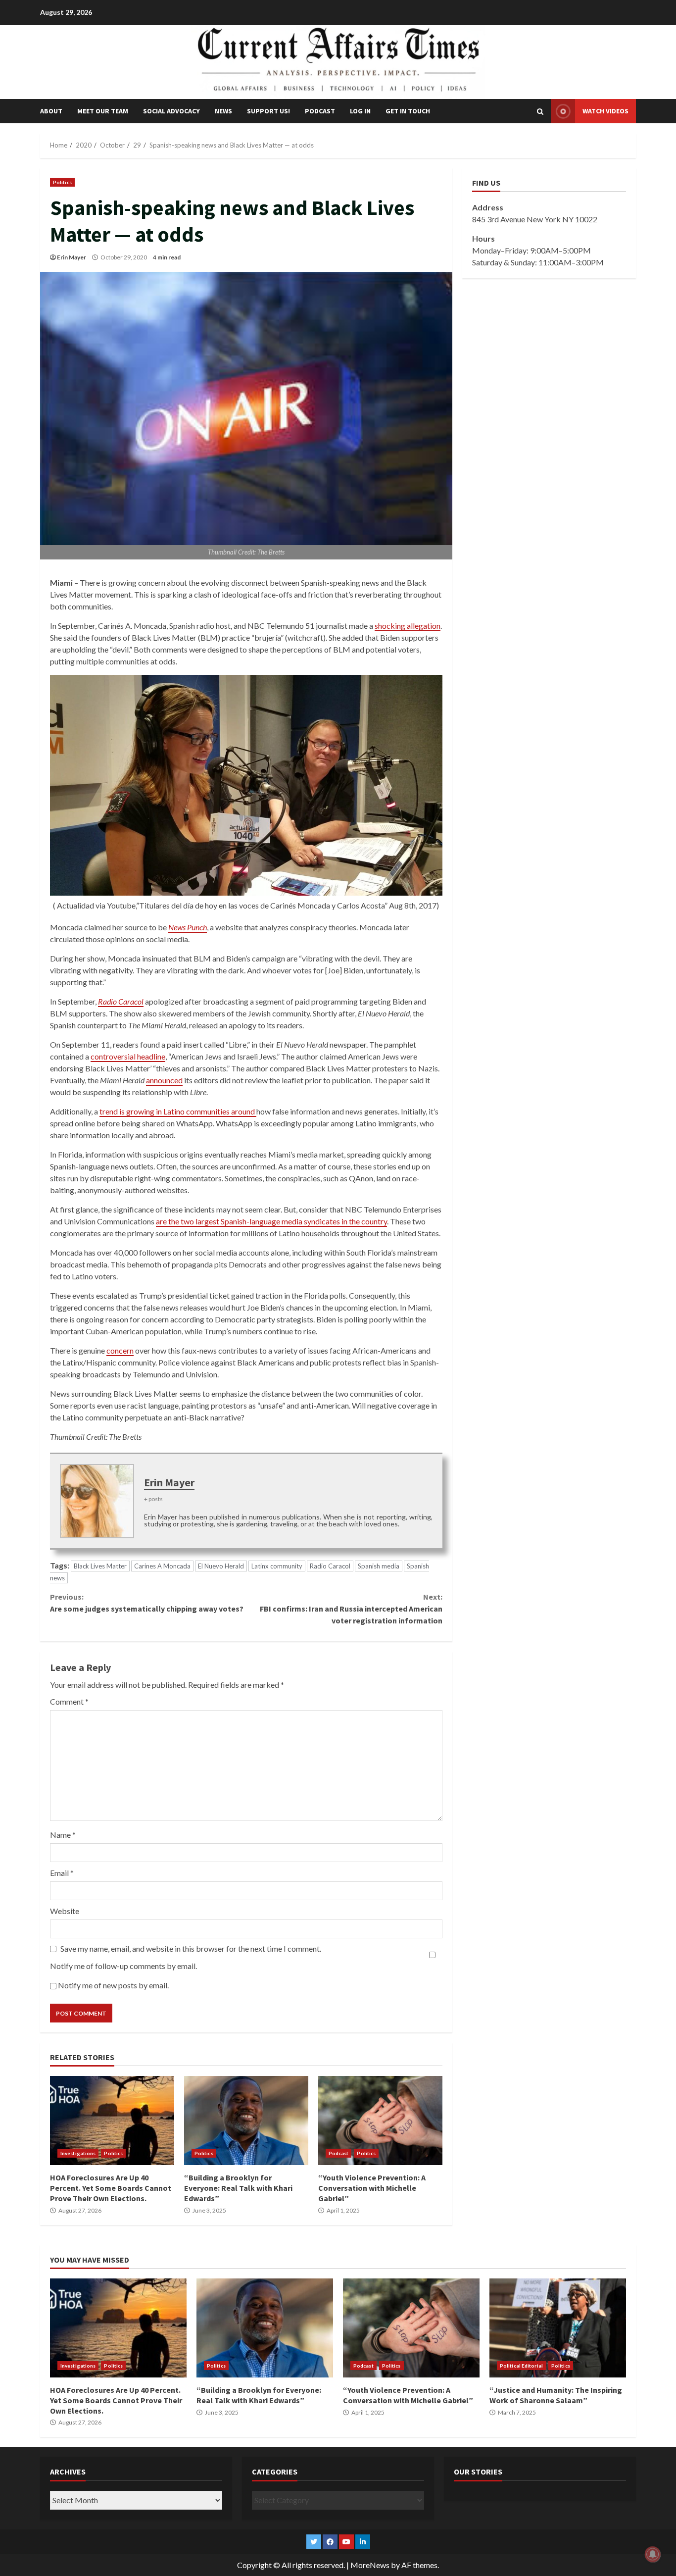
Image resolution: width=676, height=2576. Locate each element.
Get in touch (408, 111)
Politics (62, 182)
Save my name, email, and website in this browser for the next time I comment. (191, 1948)
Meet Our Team (103, 111)
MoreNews (370, 2565)
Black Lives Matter (100, 1566)
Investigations (78, 2153)
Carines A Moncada (162, 1566)
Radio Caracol (330, 1566)
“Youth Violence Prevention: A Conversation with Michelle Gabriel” (380, 2121)
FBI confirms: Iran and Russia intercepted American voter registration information (351, 1609)
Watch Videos (605, 111)
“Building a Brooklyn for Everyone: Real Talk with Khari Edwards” (246, 2121)
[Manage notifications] (653, 2554)
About (51, 111)
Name (63, 1835)
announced (164, 1080)
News (223, 111)
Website (65, 1911)
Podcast (320, 111)
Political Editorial (521, 2366)
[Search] (540, 111)
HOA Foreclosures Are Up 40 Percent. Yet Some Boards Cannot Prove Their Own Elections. (112, 2121)
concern (120, 1350)
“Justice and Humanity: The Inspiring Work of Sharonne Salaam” (558, 2328)
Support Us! (268, 111)
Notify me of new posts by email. (113, 1985)
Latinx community (277, 1566)
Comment (69, 1701)
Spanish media (379, 1566)
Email (62, 1873)
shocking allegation (408, 626)
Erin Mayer (72, 257)
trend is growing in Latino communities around (178, 1111)
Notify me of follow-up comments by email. (123, 1966)
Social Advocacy (171, 111)
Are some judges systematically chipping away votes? (147, 1603)
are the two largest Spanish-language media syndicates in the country (271, 1221)
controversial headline (128, 1056)
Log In (360, 111)
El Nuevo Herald (221, 1566)
